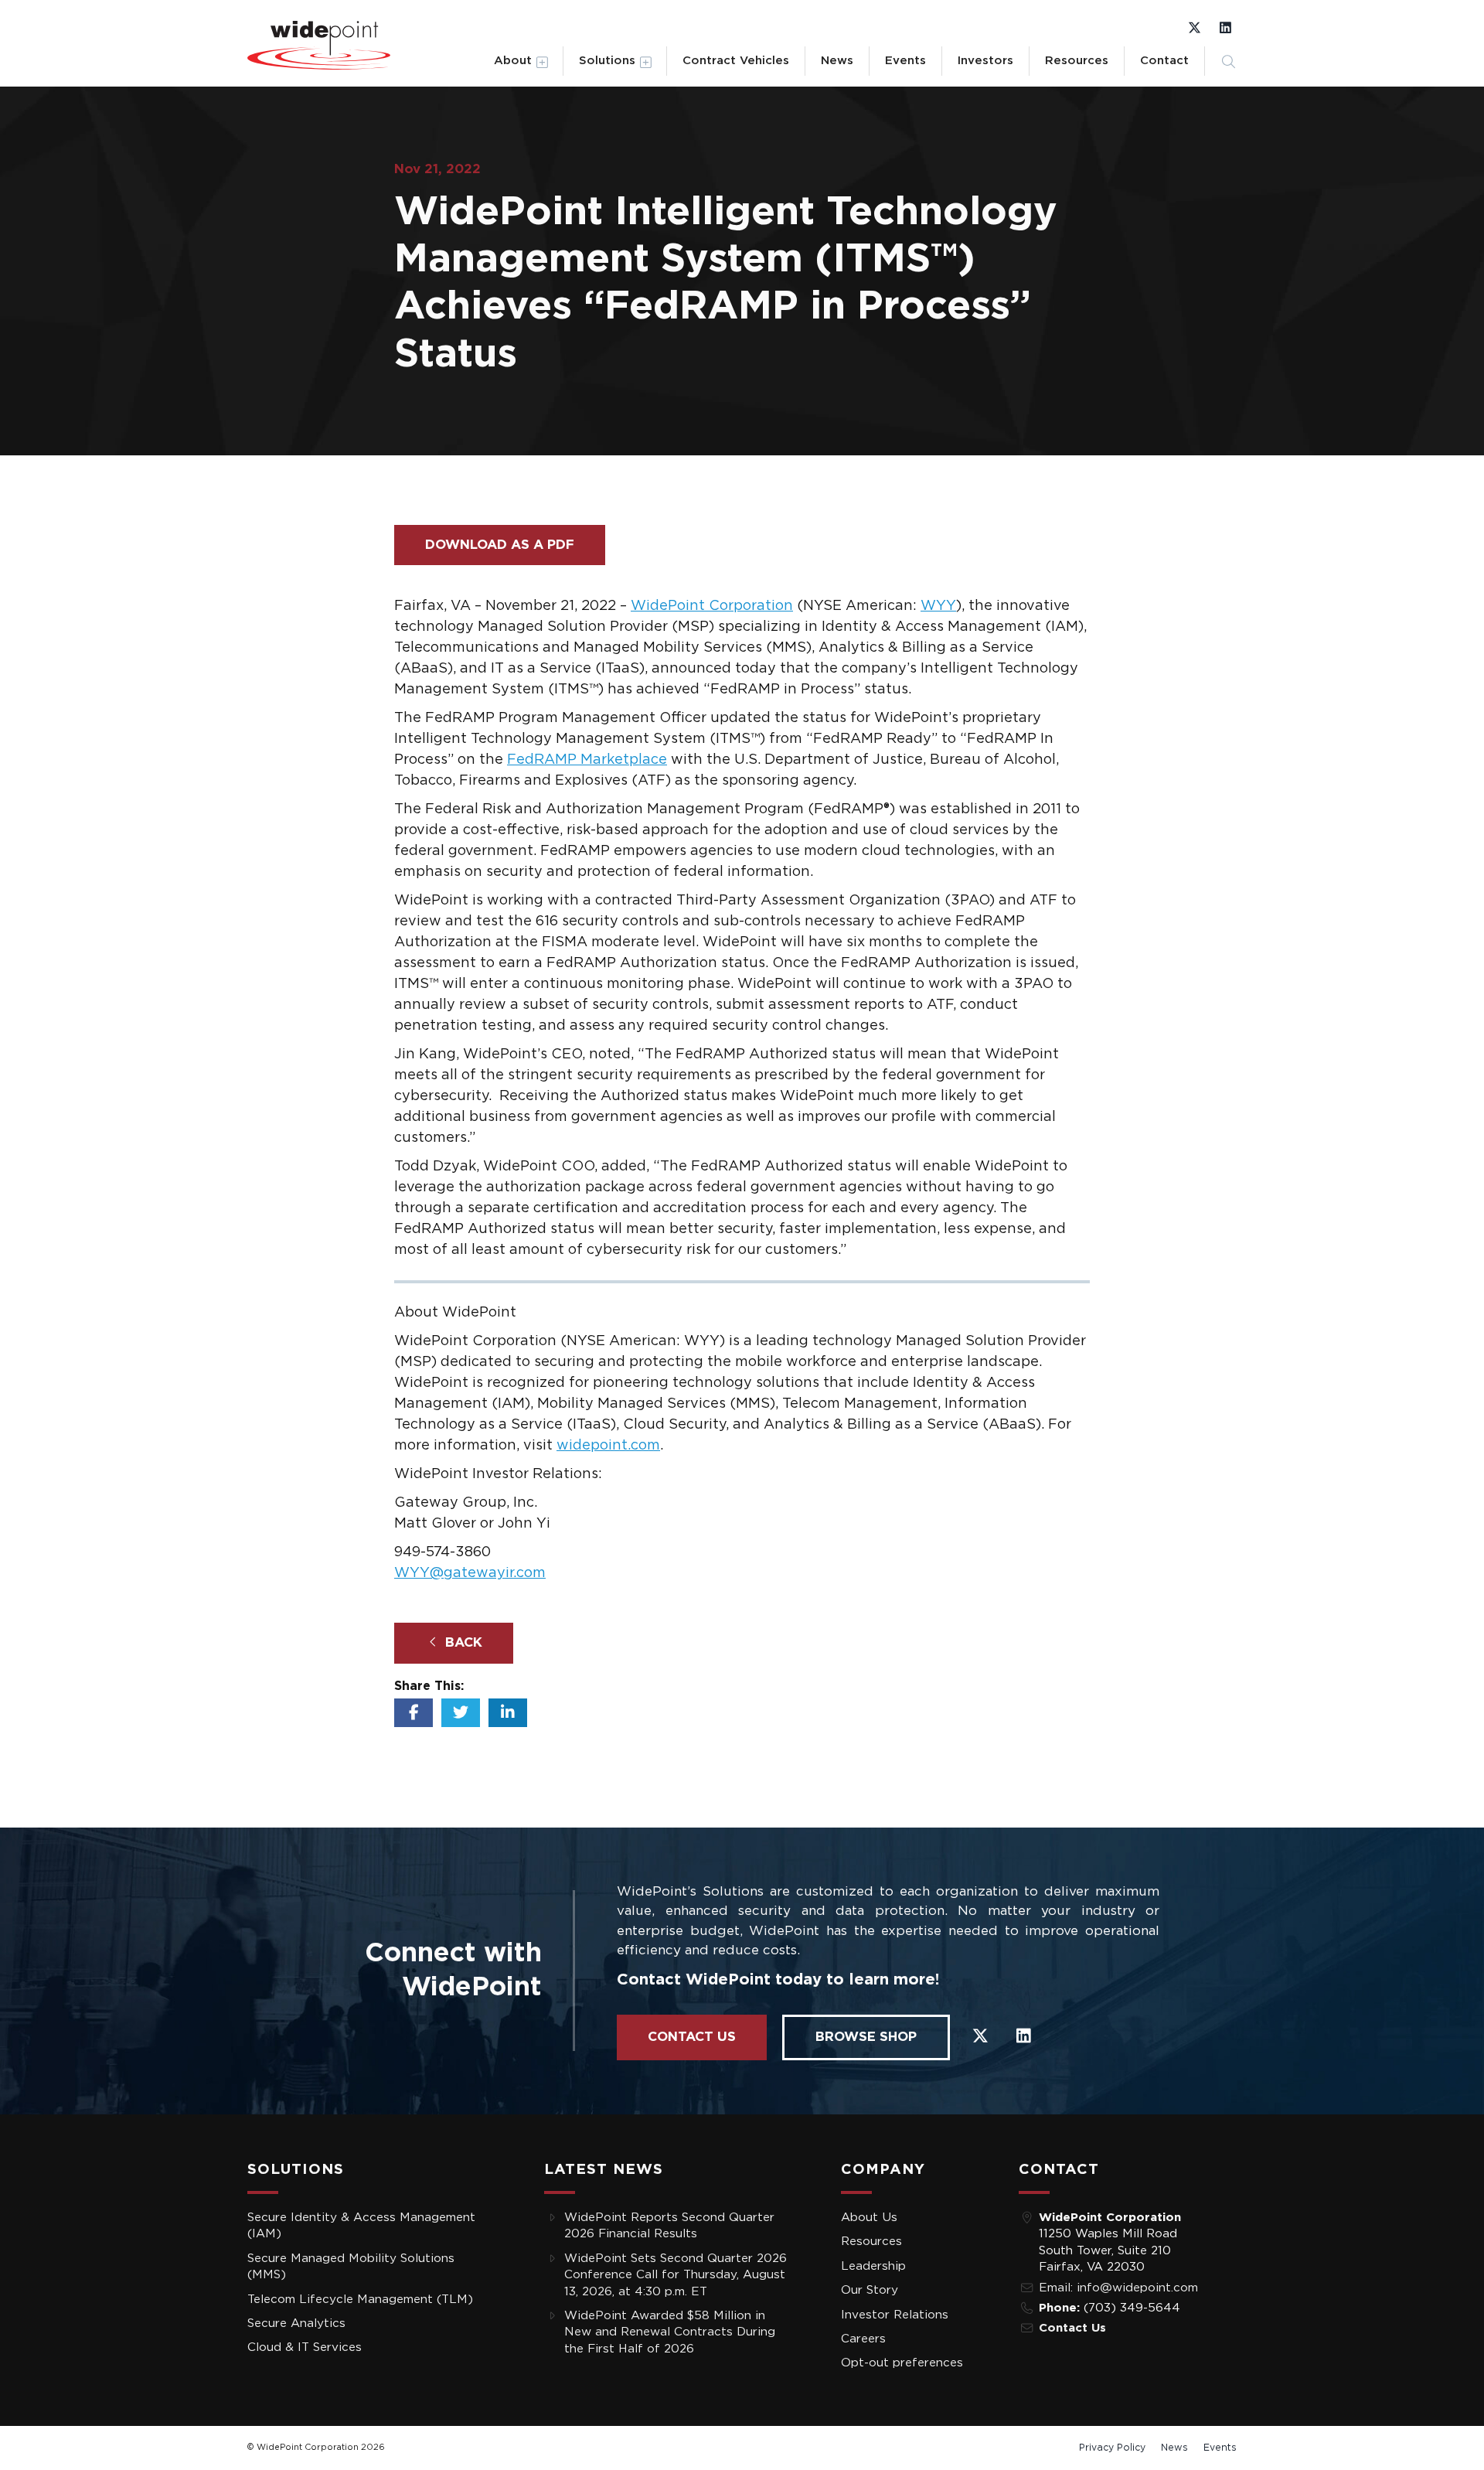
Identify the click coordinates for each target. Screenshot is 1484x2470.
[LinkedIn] (1225, 27)
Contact (1164, 61)
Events (905, 61)
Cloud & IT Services (305, 2347)
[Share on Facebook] (414, 1713)
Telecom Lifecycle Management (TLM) (360, 2300)
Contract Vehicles (736, 61)
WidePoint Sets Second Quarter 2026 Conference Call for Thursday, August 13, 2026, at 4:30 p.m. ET (676, 2275)
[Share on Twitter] (461, 1713)
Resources (1077, 61)
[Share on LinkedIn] (508, 1713)
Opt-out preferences (902, 2363)
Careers (863, 2339)
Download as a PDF (500, 545)
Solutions (607, 61)
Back (462, 1642)
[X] (1194, 27)
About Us (869, 2218)
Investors (985, 61)
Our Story (870, 2290)
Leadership (873, 2266)
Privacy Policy (1112, 2448)
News (837, 61)
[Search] (1229, 61)
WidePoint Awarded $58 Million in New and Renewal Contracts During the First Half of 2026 (670, 2332)
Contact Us (692, 2037)
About (513, 61)
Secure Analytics (296, 2324)
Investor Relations (895, 2315)
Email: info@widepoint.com (1118, 2288)
